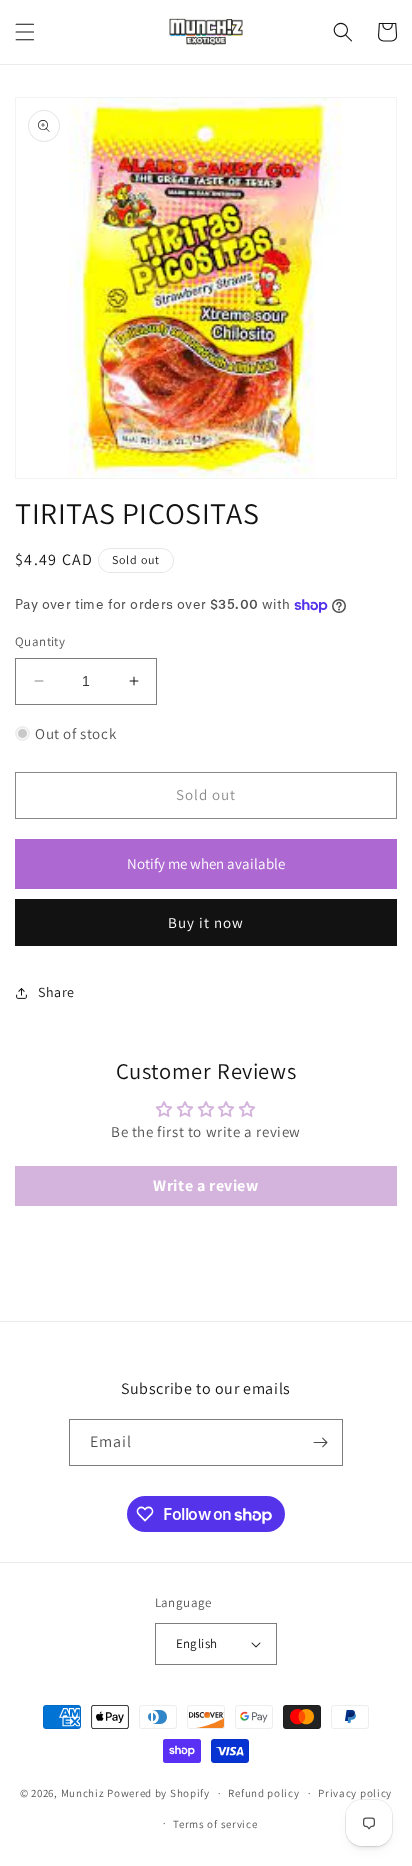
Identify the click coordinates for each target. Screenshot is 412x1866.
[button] (25, 32)
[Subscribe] (320, 1442)
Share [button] (56, 992)
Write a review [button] (205, 1185)
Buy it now (206, 922)
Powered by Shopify (158, 1793)
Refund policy (263, 1793)
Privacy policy (355, 1793)
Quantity (40, 641)
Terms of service (215, 1824)
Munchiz (83, 1793)
